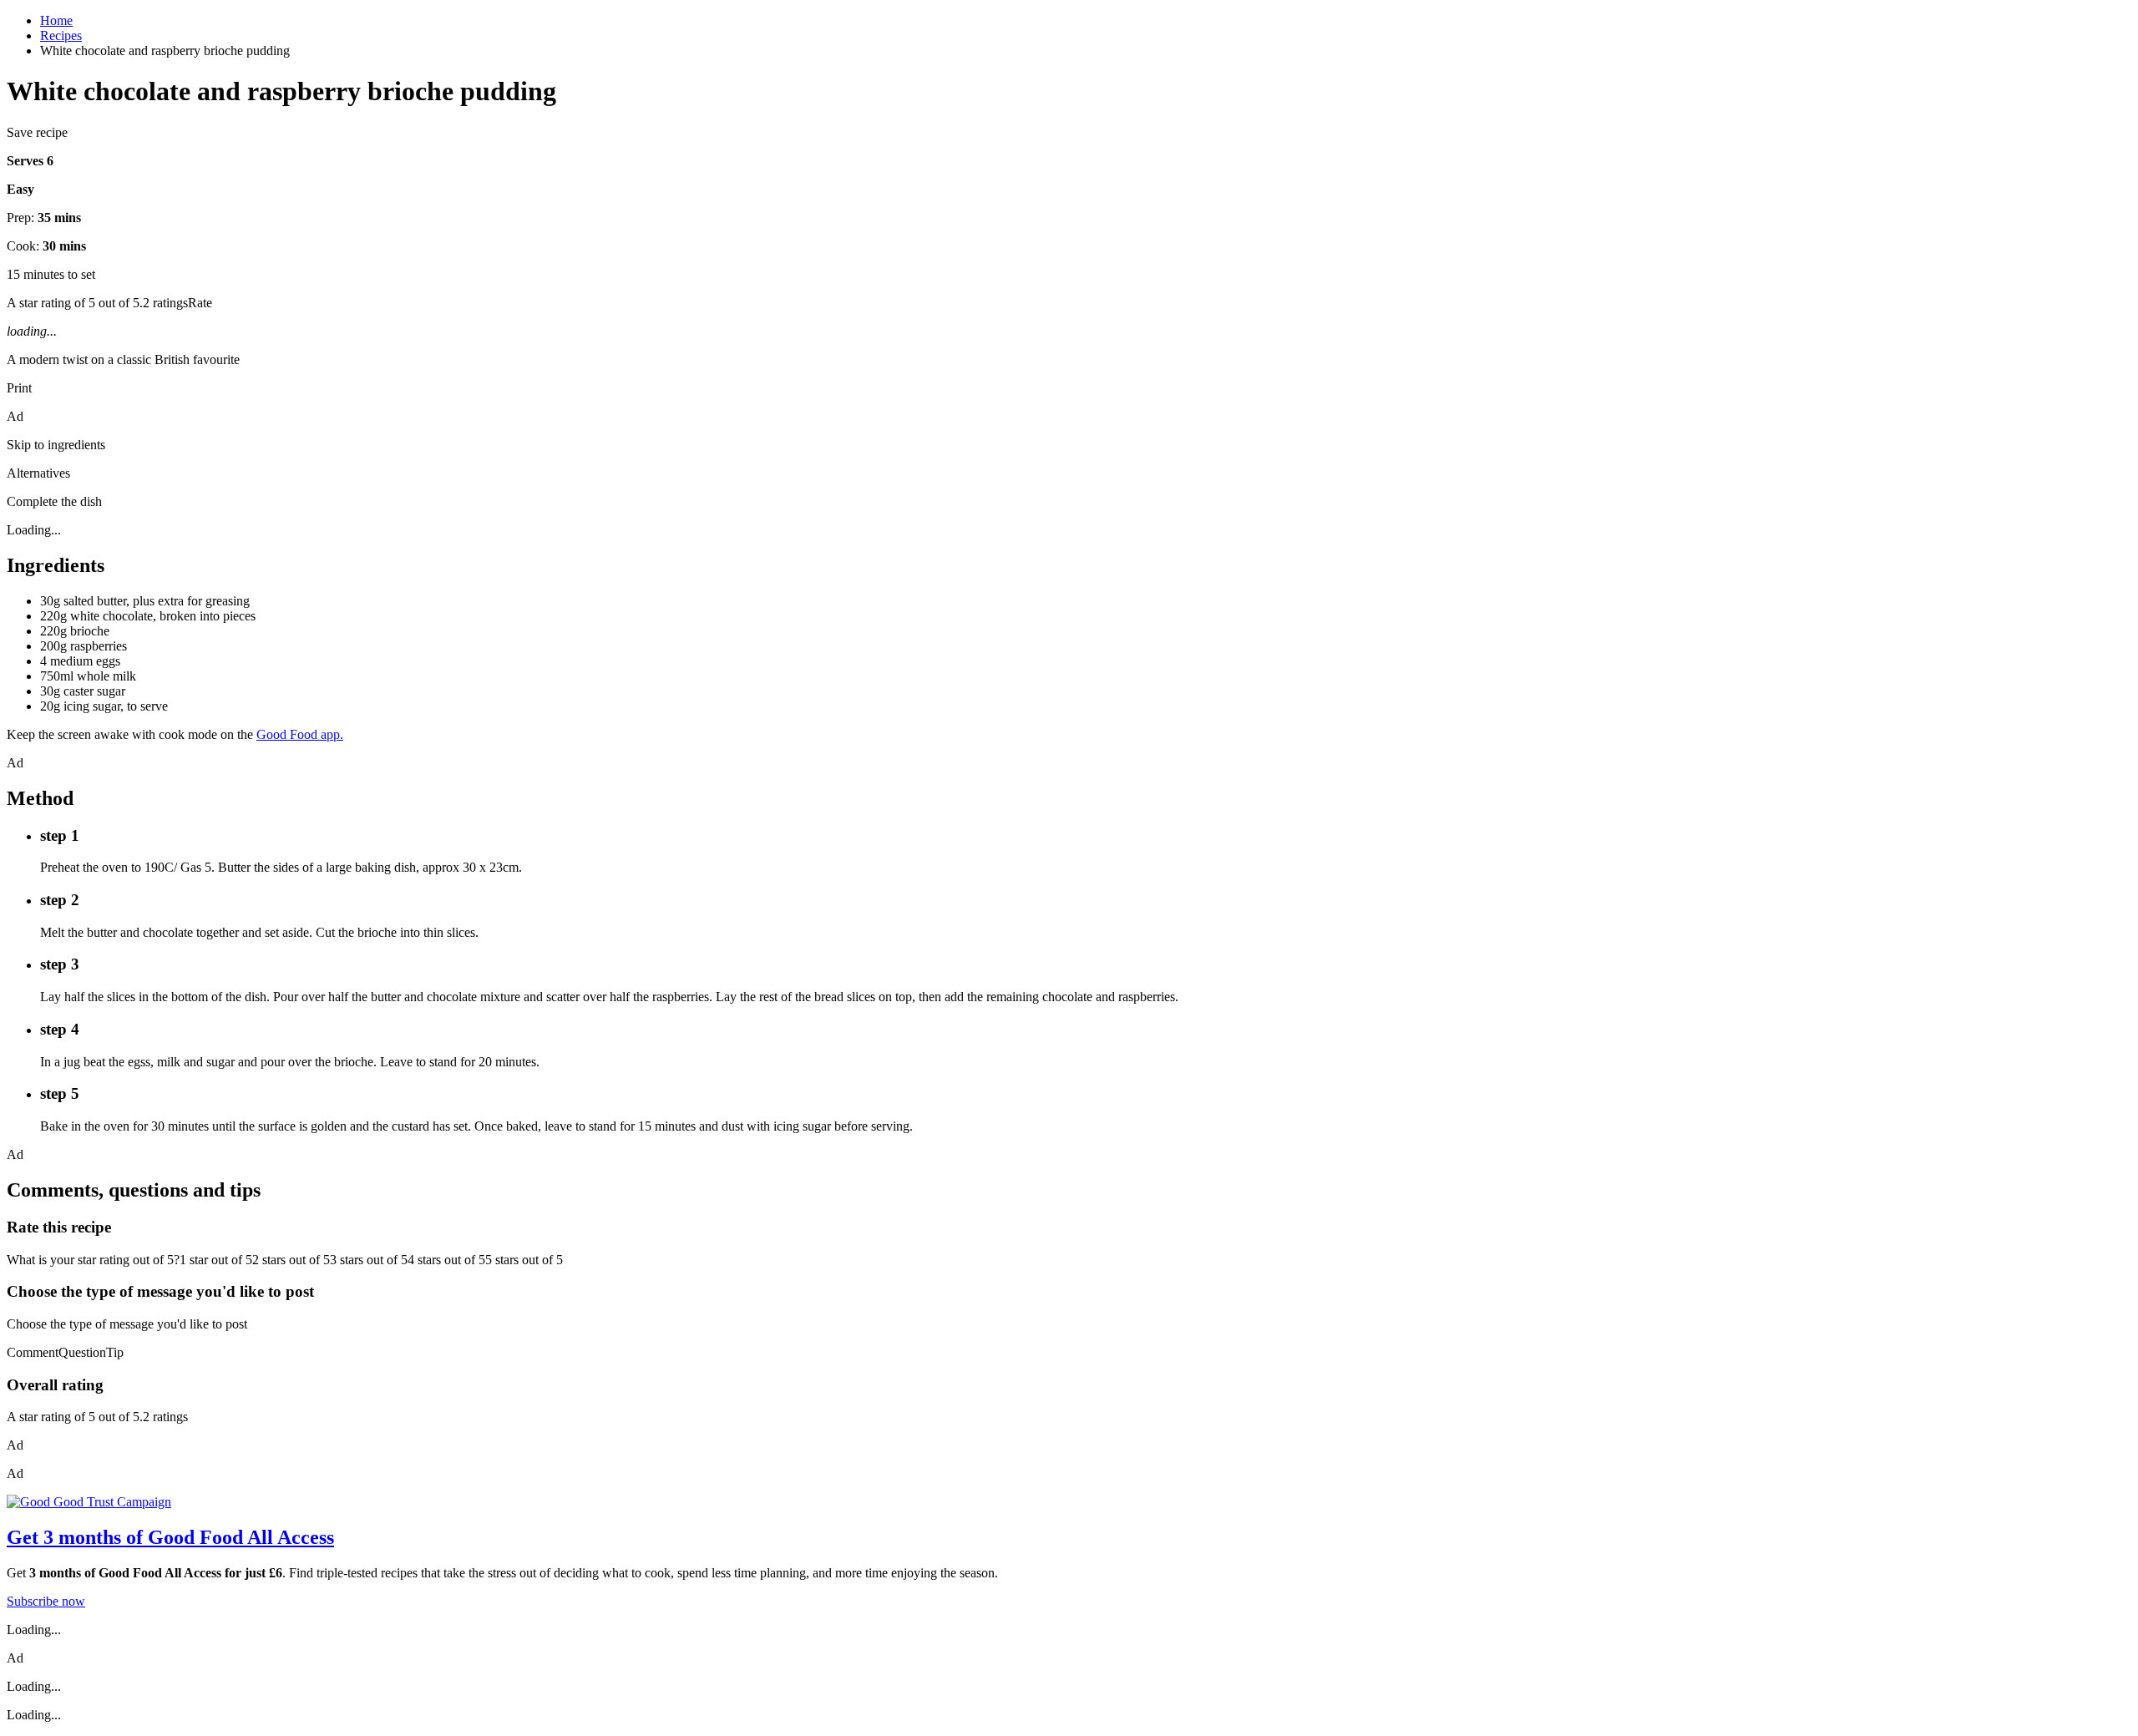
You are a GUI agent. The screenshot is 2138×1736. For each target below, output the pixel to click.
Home (56, 20)
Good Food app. (300, 734)
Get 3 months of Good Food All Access (170, 1537)
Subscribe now (46, 1601)
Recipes (61, 35)
